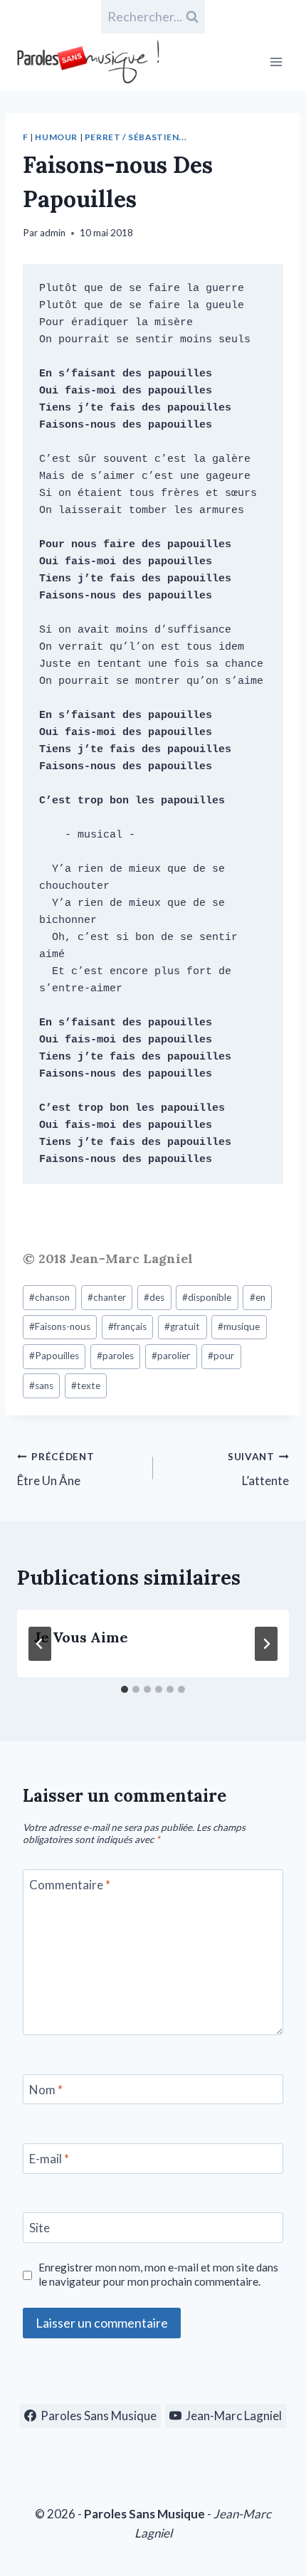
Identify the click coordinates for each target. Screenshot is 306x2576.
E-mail (49, 2159)
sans (41, 1385)
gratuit (182, 1326)
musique (239, 1326)
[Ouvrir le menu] (276, 62)
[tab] (125, 1689)
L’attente (258, 1470)
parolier (171, 1356)
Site (39, 2228)
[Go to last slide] (40, 1644)
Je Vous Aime (81, 1637)
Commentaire (70, 1885)
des (154, 1297)
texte (86, 1385)
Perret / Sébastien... (136, 137)
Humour (56, 137)
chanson (49, 1297)
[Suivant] (266, 1644)
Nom (46, 2090)
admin (53, 233)
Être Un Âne (56, 1470)
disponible (207, 1297)
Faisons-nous (60, 1326)
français (127, 1326)
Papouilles (54, 1356)
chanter (107, 1297)
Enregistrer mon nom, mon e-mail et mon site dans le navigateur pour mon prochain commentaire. (158, 2274)
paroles (115, 1356)
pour (221, 1356)
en (258, 1297)
